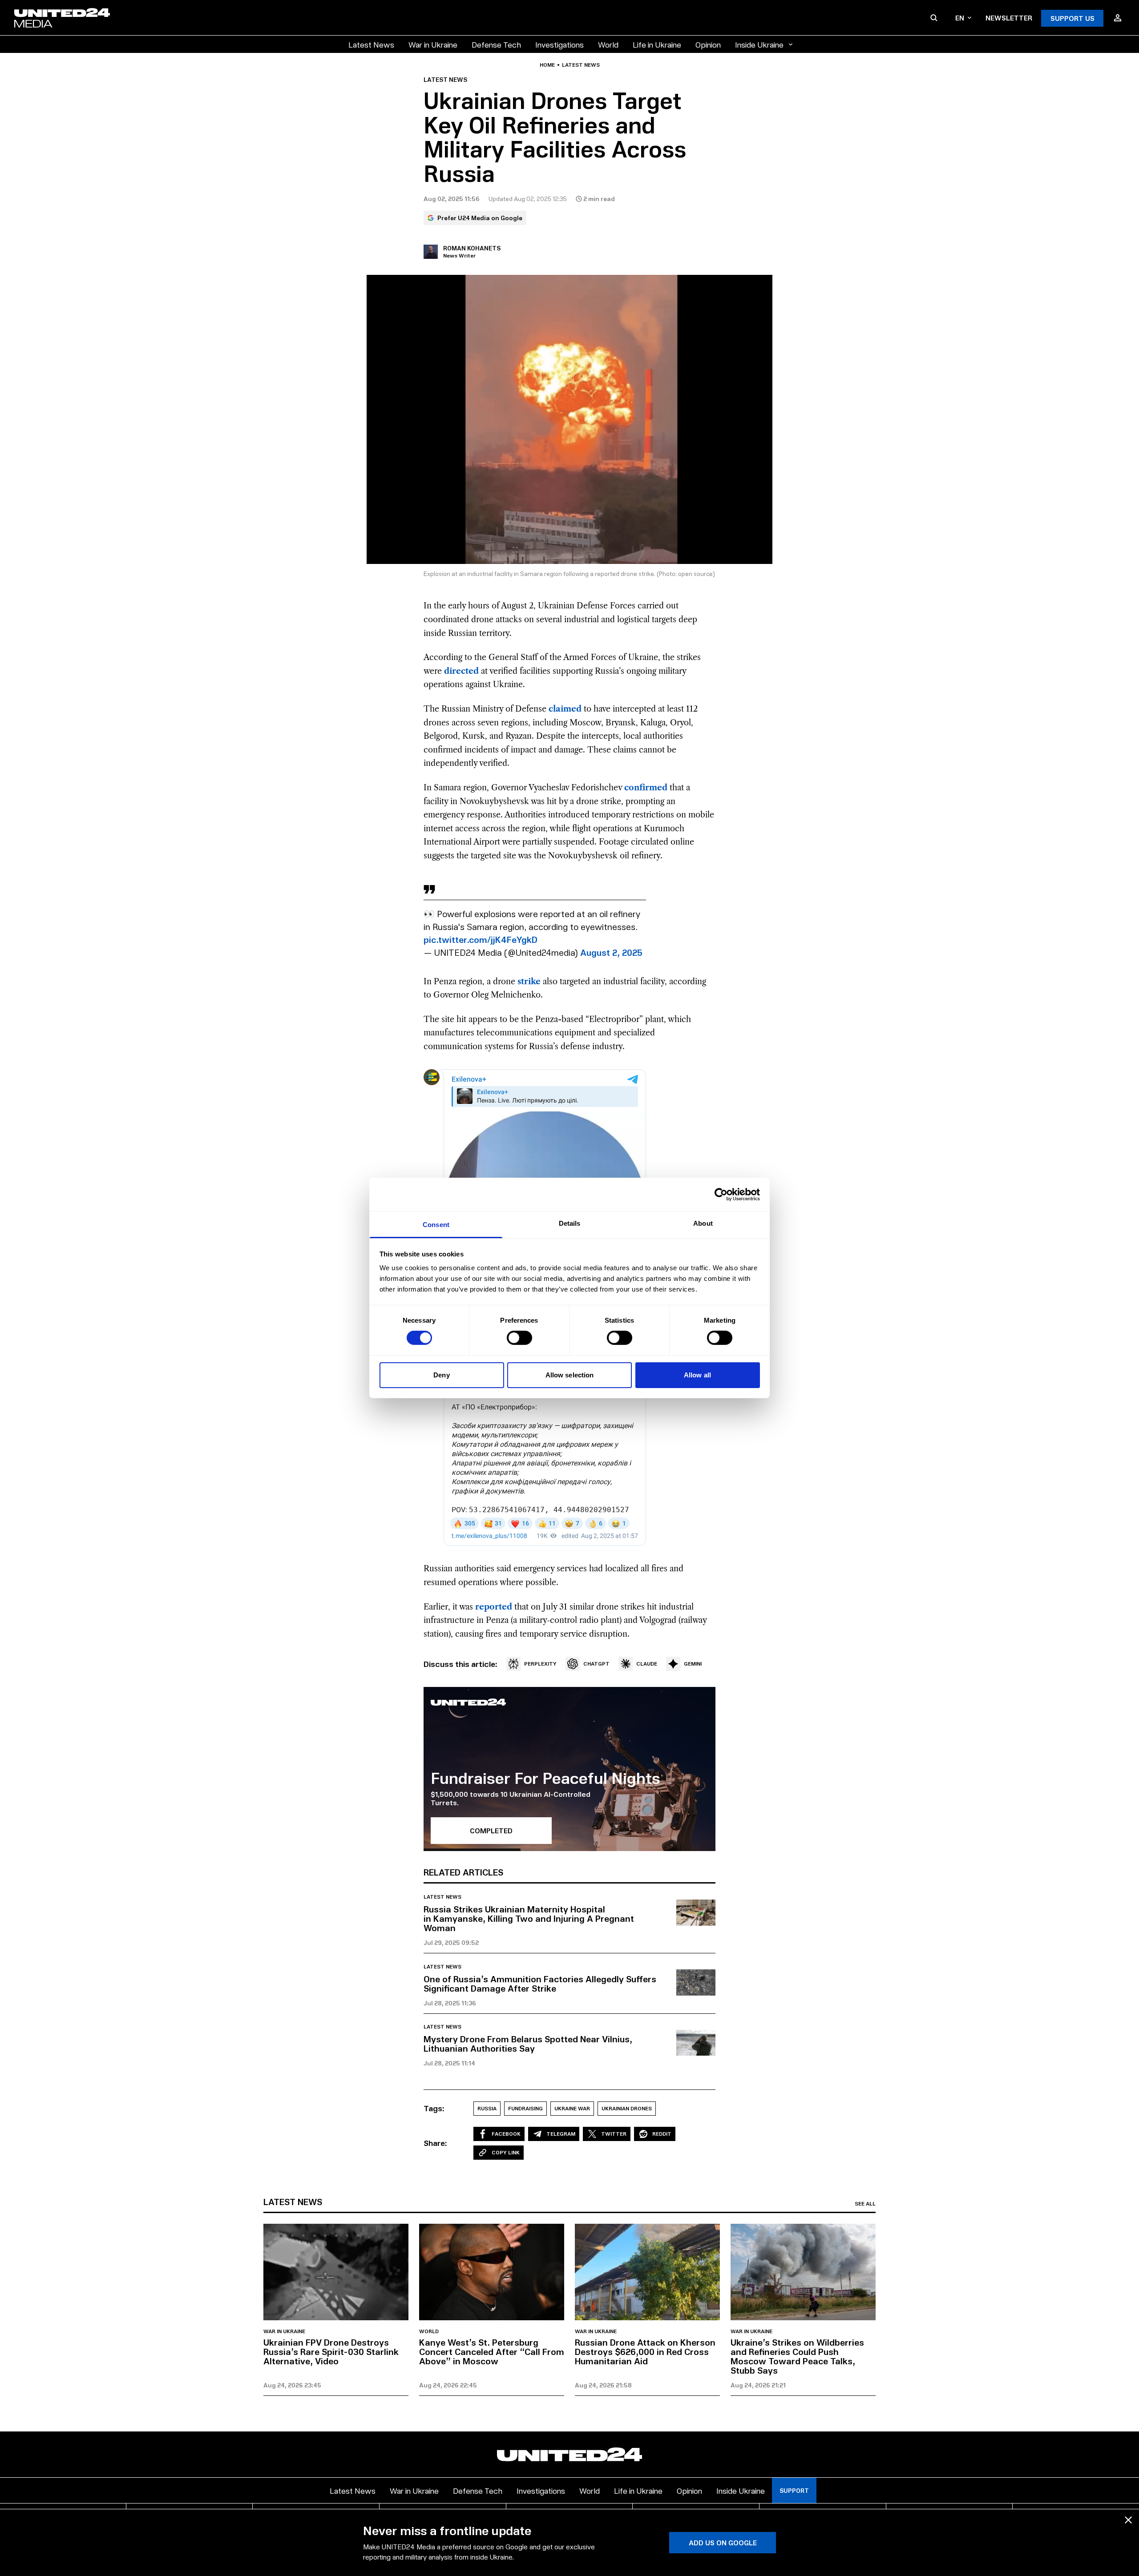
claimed (565, 709)
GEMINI (693, 1664)
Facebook (506, 2134)
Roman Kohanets (472, 248)
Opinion (708, 44)
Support (794, 2490)
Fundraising (525, 2108)
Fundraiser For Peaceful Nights (545, 1777)
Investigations (559, 44)
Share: (435, 2143)
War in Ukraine (433, 44)
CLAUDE (647, 1664)
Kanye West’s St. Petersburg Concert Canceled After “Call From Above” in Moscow (492, 2351)
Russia (487, 2108)
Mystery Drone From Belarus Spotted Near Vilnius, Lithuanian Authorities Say (528, 2043)
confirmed (646, 788)
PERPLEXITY (540, 1664)
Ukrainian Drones (627, 2108)
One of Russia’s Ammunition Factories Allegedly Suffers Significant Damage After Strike (540, 1983)
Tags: (434, 2108)
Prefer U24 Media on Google (480, 218)
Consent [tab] (436, 1225)
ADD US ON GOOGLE (723, 2542)
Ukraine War (572, 2108)
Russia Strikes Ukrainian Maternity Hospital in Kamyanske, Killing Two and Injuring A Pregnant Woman (529, 1918)
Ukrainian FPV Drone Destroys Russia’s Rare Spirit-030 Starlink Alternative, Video (331, 2351)
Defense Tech (496, 44)
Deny (441, 1375)
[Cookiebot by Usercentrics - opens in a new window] (721, 1194)
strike (529, 982)
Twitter (614, 2134)
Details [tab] (570, 1223)
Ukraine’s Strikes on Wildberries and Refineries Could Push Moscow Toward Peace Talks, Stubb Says (797, 2356)
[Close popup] (1128, 2520)
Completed (491, 1830)
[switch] (519, 1338)
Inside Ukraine (759, 44)
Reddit (662, 2134)
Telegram (561, 2134)
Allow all (697, 1375)
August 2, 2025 (611, 952)
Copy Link (506, 2152)
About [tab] (703, 1223)
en (960, 18)
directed (461, 671)
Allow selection (570, 1375)
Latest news (581, 65)
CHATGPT (596, 1664)
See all (865, 2204)
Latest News (371, 44)
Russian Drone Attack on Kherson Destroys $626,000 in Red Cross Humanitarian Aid (645, 2351)
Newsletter (1009, 18)
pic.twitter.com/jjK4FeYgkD (481, 939)
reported (494, 1607)
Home (547, 65)
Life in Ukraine (657, 44)
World (608, 44)
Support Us (1072, 18)
